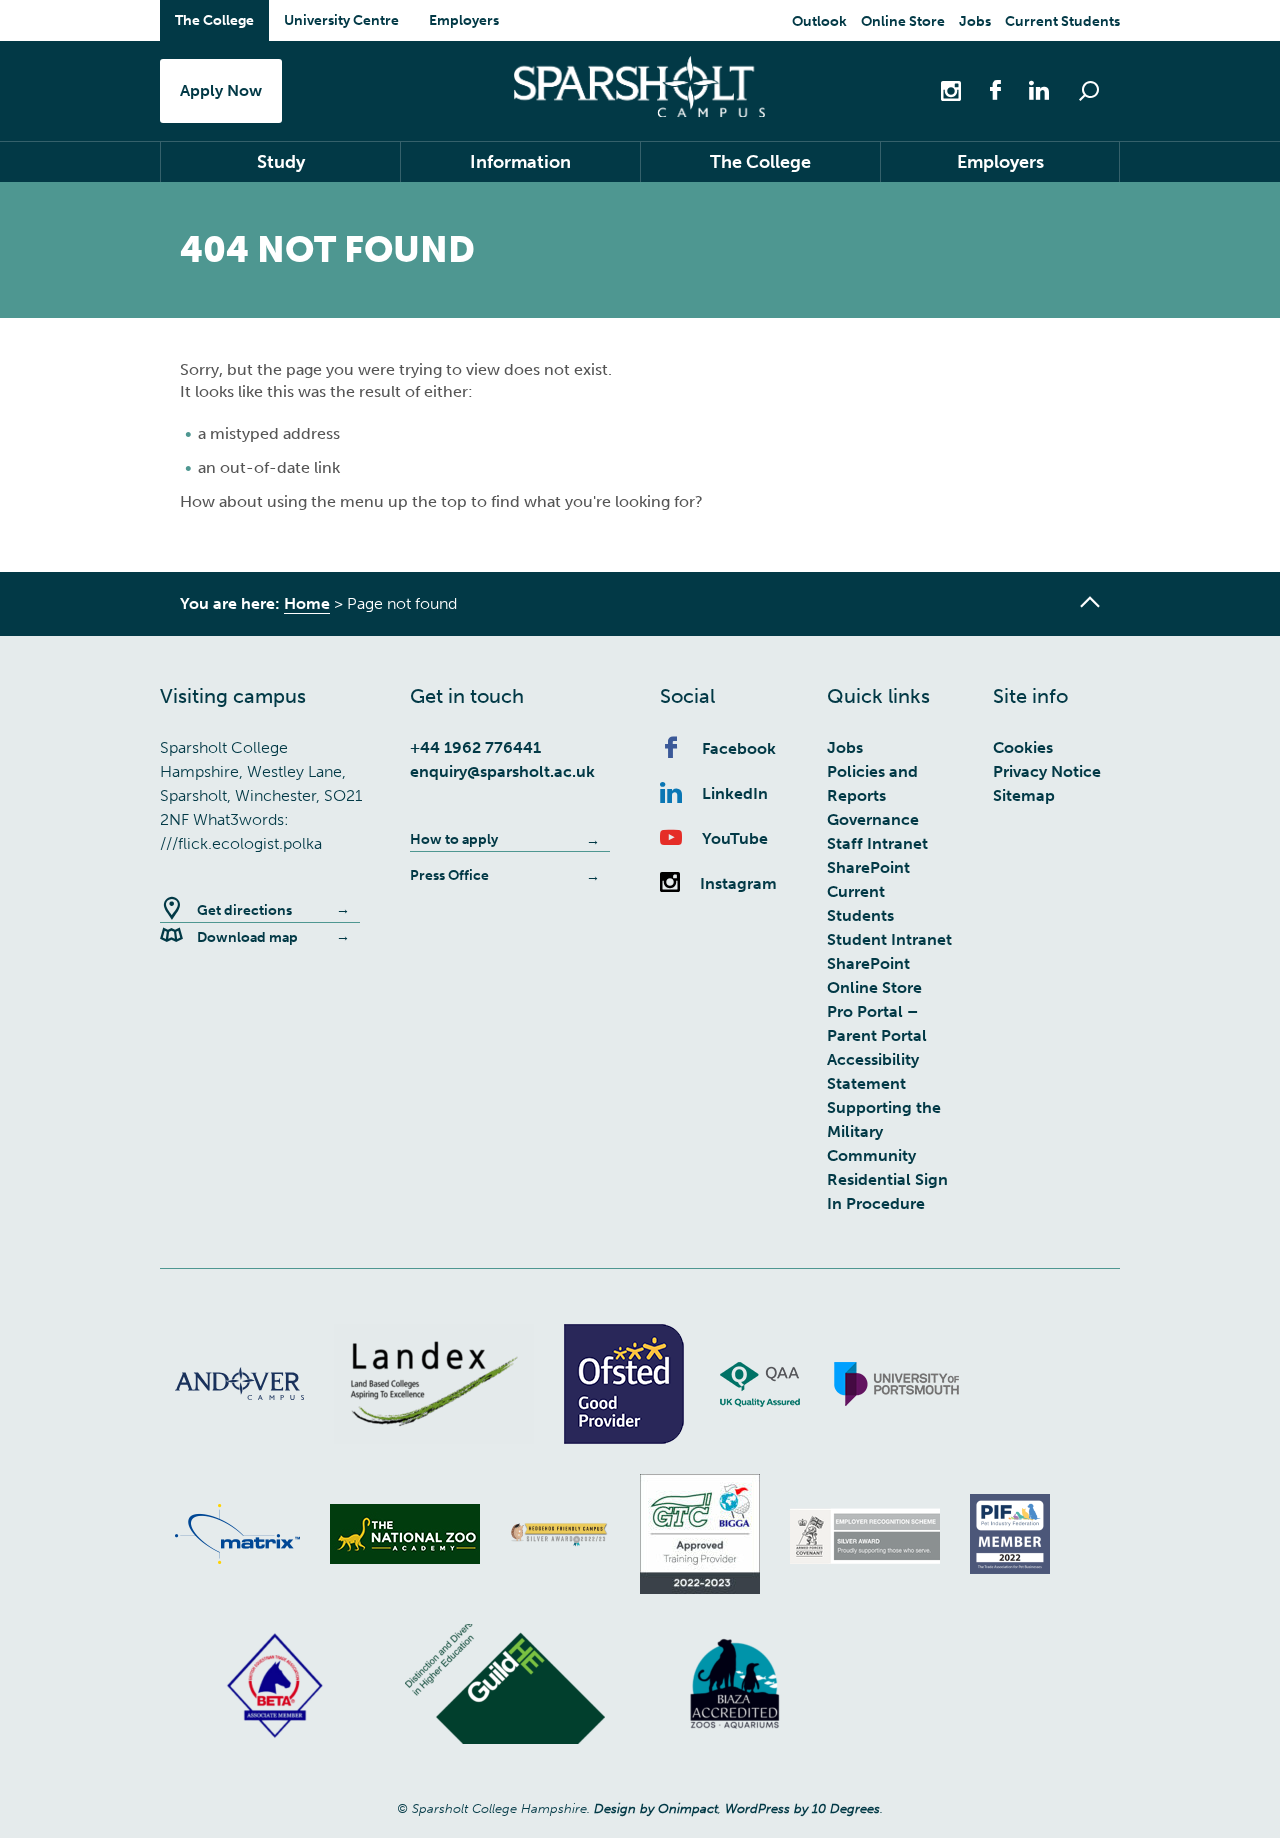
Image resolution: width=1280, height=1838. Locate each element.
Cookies (1023, 747)
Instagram (738, 883)
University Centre (341, 20)
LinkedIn (735, 793)
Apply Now (221, 90)
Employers (464, 20)
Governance (873, 819)
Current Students (1062, 21)
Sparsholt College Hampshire (639, 86)
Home (307, 603)
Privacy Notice (1047, 771)
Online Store (903, 21)
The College (214, 20)
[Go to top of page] (1090, 602)
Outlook (819, 21)
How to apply (454, 839)
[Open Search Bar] (1089, 91)
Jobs (975, 21)
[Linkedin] (1029, 89)
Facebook (739, 748)
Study (281, 162)
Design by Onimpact (656, 1808)
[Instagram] (953, 89)
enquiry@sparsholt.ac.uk (502, 771)
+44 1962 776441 (475, 747)
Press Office (449, 875)
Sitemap (1024, 795)
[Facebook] (985, 89)
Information (520, 162)
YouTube (735, 838)
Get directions (244, 910)
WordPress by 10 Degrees (802, 1808)
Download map (247, 937)
